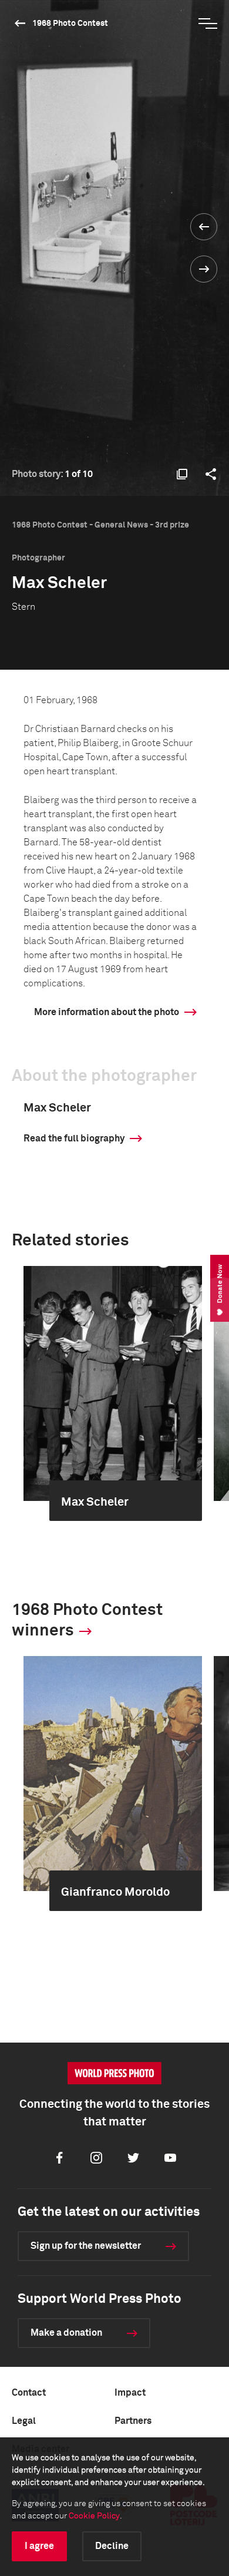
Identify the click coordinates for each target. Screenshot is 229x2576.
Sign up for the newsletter (86, 2246)
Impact (130, 2393)
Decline (112, 2546)
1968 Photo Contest (70, 23)
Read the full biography (74, 1138)
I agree (39, 2546)
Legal (24, 2421)
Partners (133, 2421)
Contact (29, 2393)
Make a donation (66, 2333)
